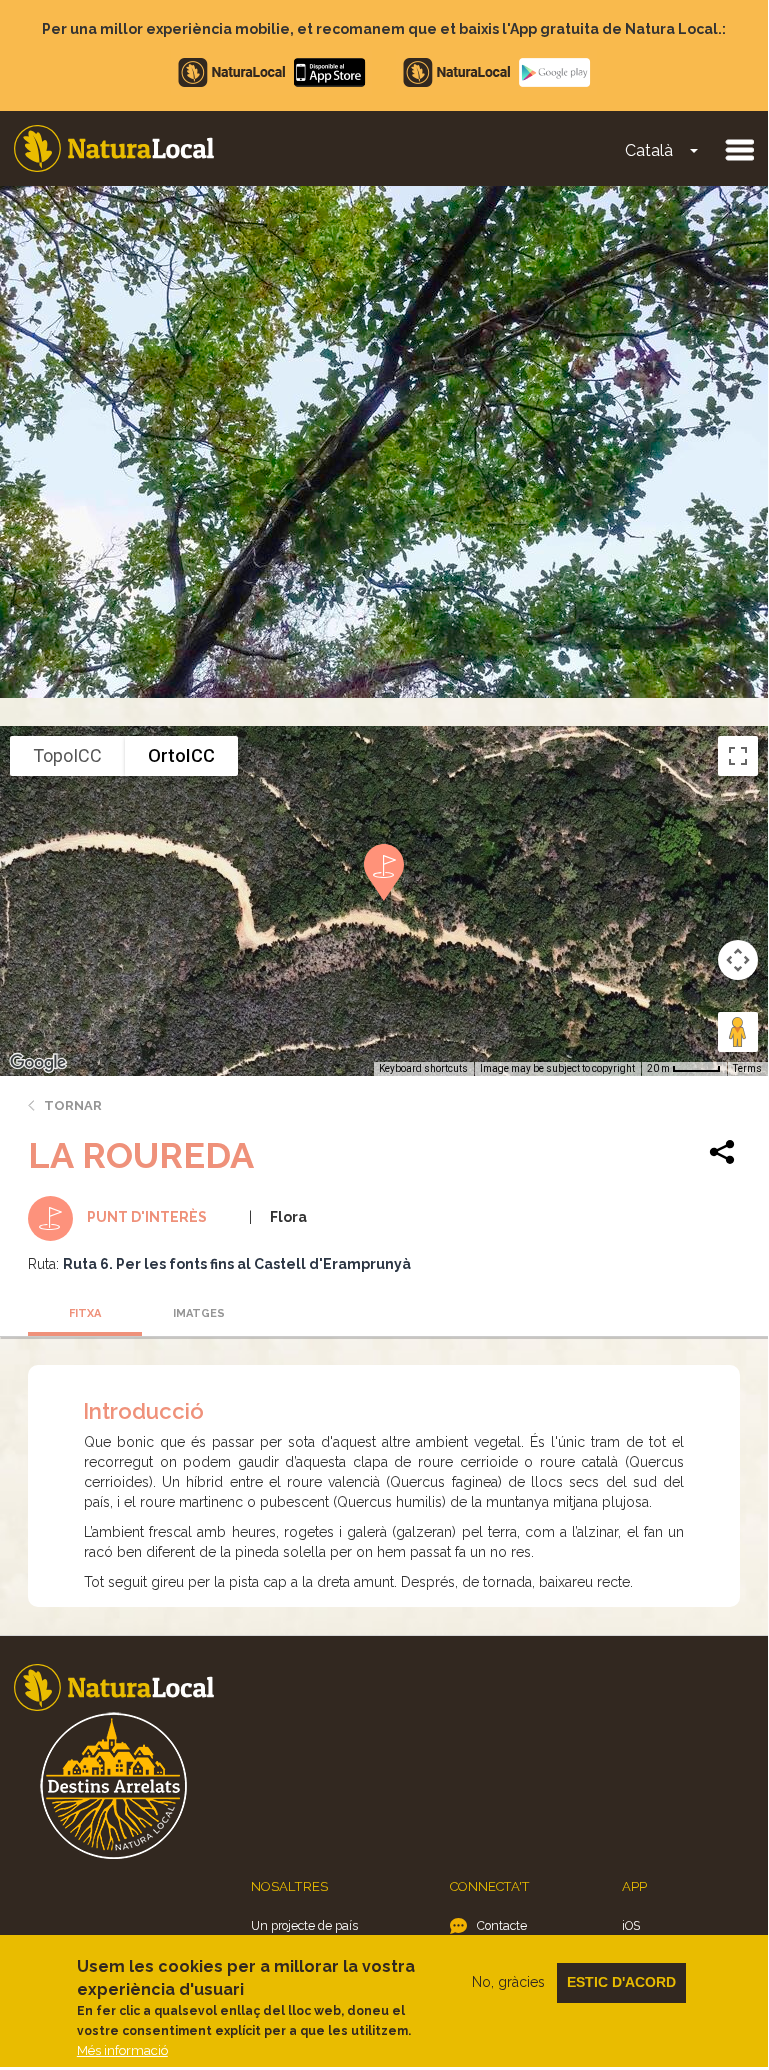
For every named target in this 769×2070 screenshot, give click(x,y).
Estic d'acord (621, 1982)
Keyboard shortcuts (423, 1068)
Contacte (502, 1925)
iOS (631, 1925)
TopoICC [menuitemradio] (67, 755)
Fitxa (85, 1313)
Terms (747, 1068)
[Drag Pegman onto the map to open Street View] (738, 1032)
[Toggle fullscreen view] (738, 756)
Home (114, 148)
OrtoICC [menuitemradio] (181, 755)
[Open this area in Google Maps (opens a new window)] (38, 1063)
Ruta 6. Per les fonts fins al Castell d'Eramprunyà (237, 1264)
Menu (739, 149)
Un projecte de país (304, 1925)
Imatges (199, 1313)
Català (649, 150)
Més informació (122, 2050)
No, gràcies (508, 1982)
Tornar (73, 1105)
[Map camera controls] (738, 960)
